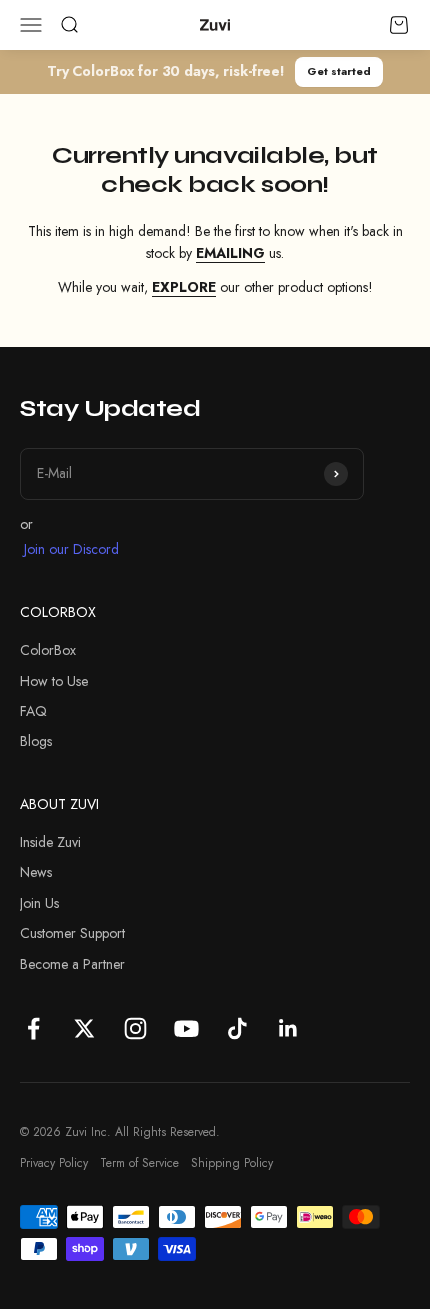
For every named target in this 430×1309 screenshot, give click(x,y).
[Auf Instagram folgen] (135, 1028)
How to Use (54, 681)
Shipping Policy (232, 1163)
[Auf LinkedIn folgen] (288, 1028)
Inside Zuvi (50, 842)
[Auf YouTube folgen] (186, 1028)
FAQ (33, 711)
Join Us (39, 903)
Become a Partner (72, 964)
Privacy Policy (54, 1163)
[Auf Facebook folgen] (33, 1028)
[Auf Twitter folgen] (84, 1028)
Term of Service (139, 1163)
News (36, 872)
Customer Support (72, 933)
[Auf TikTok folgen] (237, 1028)
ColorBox (48, 650)
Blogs (36, 741)
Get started (339, 71)
